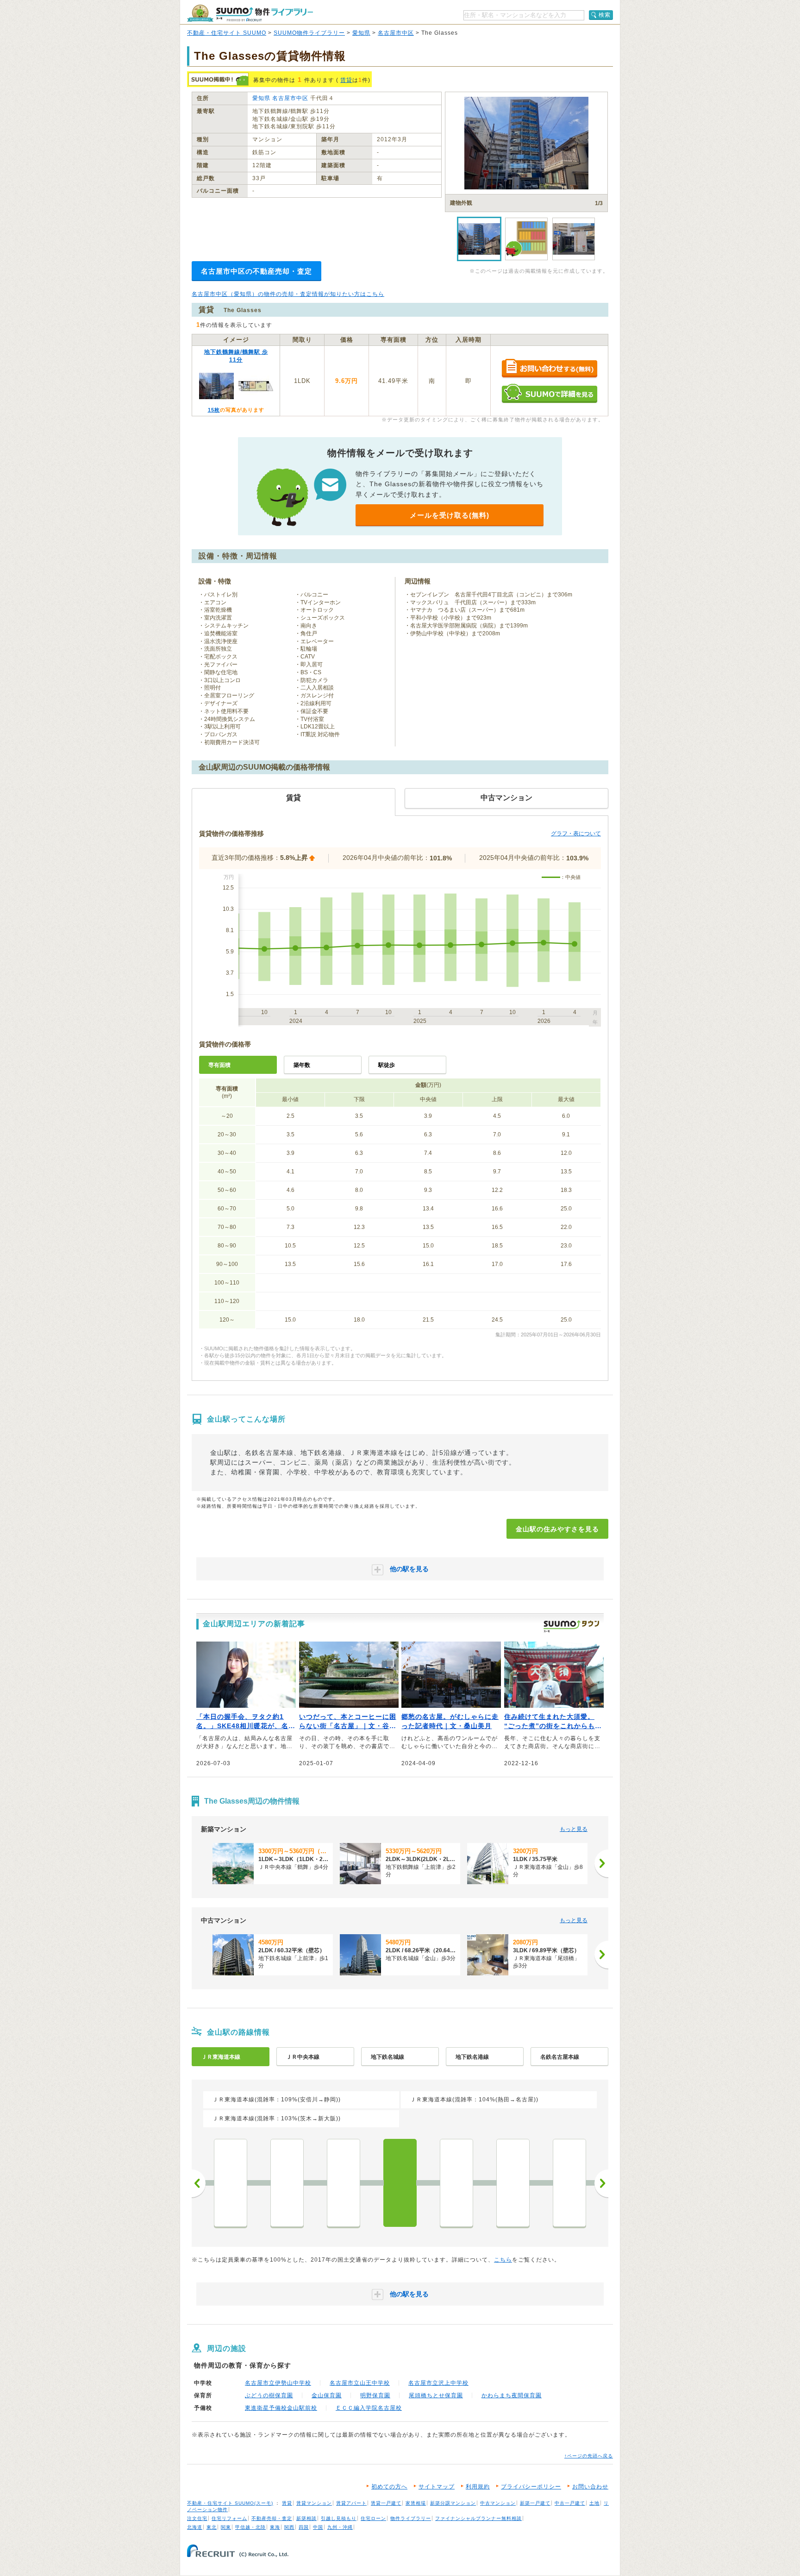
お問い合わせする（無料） (549, 369)
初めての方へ (389, 2487)
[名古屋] (513, 2183)
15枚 (214, 410)
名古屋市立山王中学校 (360, 2383)
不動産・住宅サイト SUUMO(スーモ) (230, 2503)
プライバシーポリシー (531, 2487)
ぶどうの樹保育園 (269, 2395)
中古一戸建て (570, 2503)
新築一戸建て (535, 2503)
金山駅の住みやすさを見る (557, 1529)
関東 (226, 2527)
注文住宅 (197, 2518)
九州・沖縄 (340, 2527)
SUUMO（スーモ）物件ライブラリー (250, 13)
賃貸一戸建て (386, 2503)
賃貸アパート (351, 2503)
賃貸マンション (314, 2503)
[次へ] (601, 1863)
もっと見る (574, 1829)
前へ (199, 2183)
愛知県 (361, 33)
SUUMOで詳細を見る (549, 393)
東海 (275, 2527)
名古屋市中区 (396, 33)
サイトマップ (437, 2487)
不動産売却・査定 (272, 2518)
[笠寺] (287, 2183)
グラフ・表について (576, 834)
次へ (601, 2183)
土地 (594, 2503)
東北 (212, 2527)
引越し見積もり (339, 2518)
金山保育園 (327, 2395)
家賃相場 (416, 2503)
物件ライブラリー (411, 2518)
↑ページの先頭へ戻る (589, 2456)
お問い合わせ (590, 2487)
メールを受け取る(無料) (450, 515)
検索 (605, 15)
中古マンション (498, 2503)
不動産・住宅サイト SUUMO (227, 33)
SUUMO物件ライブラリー (309, 33)
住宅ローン (373, 2518)
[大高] (231, 2183)
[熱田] (344, 2183)
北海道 (195, 2527)
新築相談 (306, 2518)
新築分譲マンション (453, 2503)
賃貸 (346, 80)
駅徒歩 (387, 1065)
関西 (289, 2527)
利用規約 (478, 2487)
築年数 (302, 1065)
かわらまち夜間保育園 (512, 2395)
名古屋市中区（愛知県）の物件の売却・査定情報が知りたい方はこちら (288, 294)
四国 (304, 2527)
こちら (503, 2260)
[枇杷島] (569, 2183)
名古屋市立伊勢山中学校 (278, 2383)
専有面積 (219, 1065)
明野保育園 (375, 2395)
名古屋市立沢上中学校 (438, 2383)
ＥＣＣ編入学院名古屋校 (369, 2408)
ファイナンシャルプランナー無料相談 (478, 2518)
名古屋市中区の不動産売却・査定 (256, 271)
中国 (318, 2527)
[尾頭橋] (456, 2183)
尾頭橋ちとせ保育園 (436, 2395)
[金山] (400, 2183)
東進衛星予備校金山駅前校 (281, 2408)
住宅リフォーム (229, 2518)
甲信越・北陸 (250, 2527)
